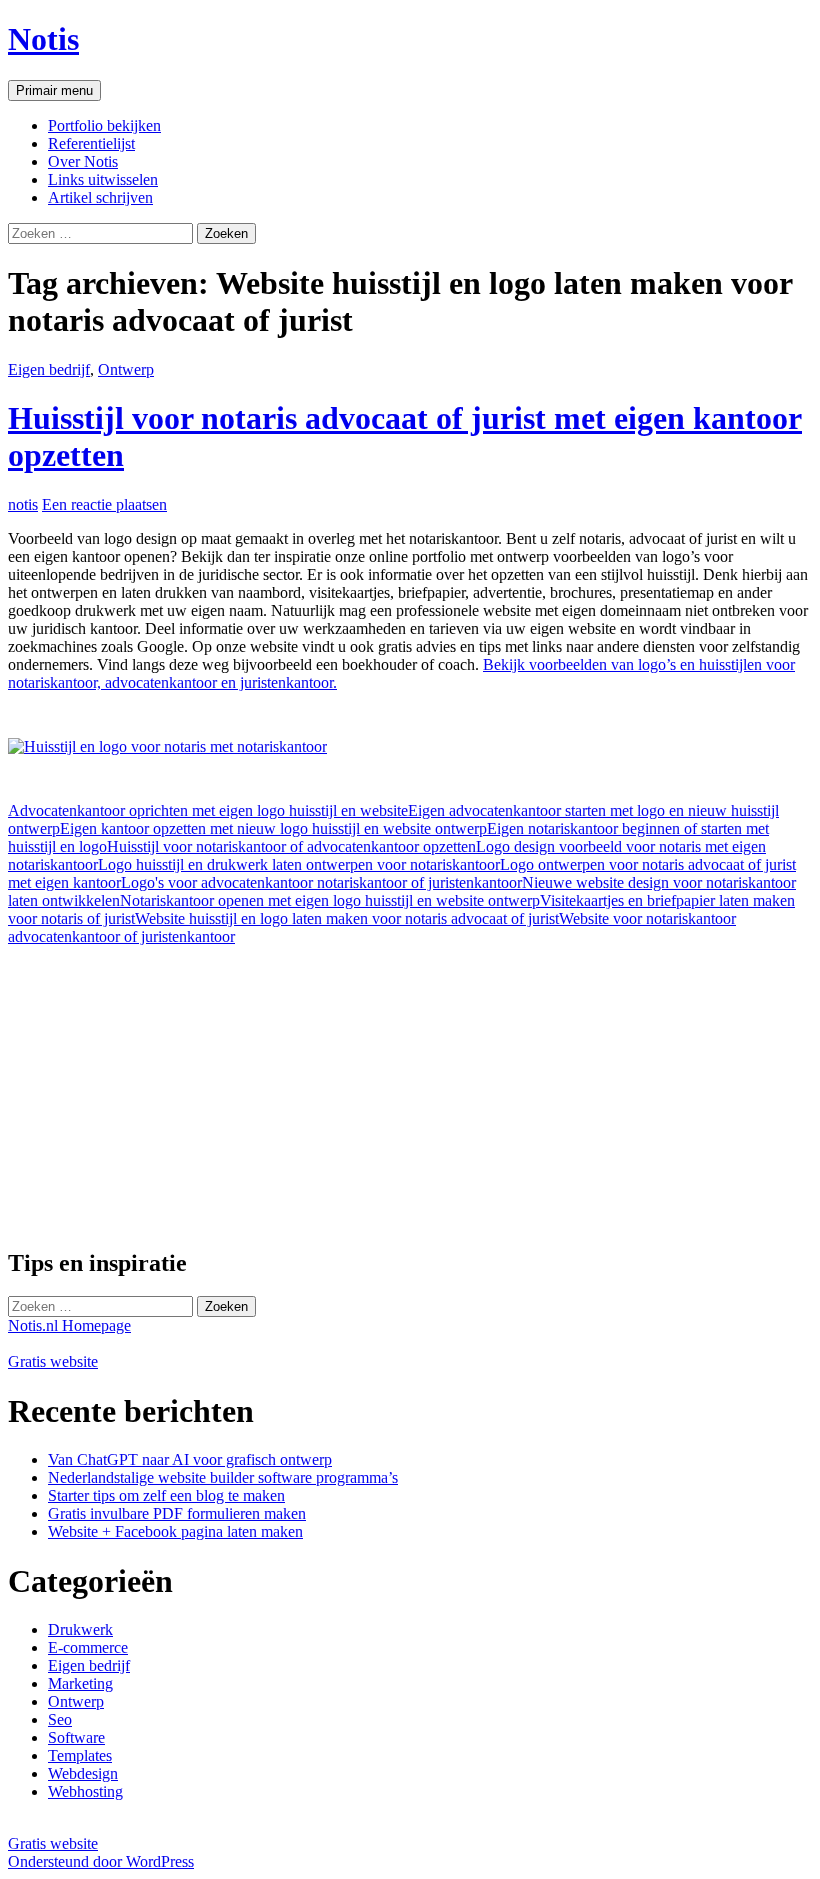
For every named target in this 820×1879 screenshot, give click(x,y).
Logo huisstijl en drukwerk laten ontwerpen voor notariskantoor (299, 864)
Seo (60, 1719)
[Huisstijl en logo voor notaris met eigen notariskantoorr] (167, 746)
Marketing (80, 1683)
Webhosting (85, 1791)
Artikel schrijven (100, 197)
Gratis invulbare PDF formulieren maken (177, 1513)
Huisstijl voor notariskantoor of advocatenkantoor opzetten (291, 846)
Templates (80, 1755)
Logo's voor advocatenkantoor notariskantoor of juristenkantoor (321, 882)
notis (23, 504)
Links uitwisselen (103, 179)
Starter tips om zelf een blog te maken (166, 1495)
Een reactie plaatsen (104, 504)
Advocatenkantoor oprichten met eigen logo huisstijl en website (208, 810)
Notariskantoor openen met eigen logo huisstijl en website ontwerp (330, 900)
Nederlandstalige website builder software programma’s (223, 1477)
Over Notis (83, 161)
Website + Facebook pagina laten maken (175, 1531)
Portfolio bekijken (104, 125)
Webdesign (83, 1773)
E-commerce (88, 1647)
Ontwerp (126, 369)
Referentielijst (91, 143)
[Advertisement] (176, 1086)
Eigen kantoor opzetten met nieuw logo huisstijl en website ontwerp (273, 828)
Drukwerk (80, 1629)
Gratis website (53, 1361)
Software (76, 1737)
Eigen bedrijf (49, 369)
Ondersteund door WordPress (101, 1861)
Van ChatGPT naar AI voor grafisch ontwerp (190, 1459)
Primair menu (54, 90)
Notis (43, 39)
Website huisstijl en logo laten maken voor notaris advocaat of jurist (347, 918)
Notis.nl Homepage (69, 1325)
